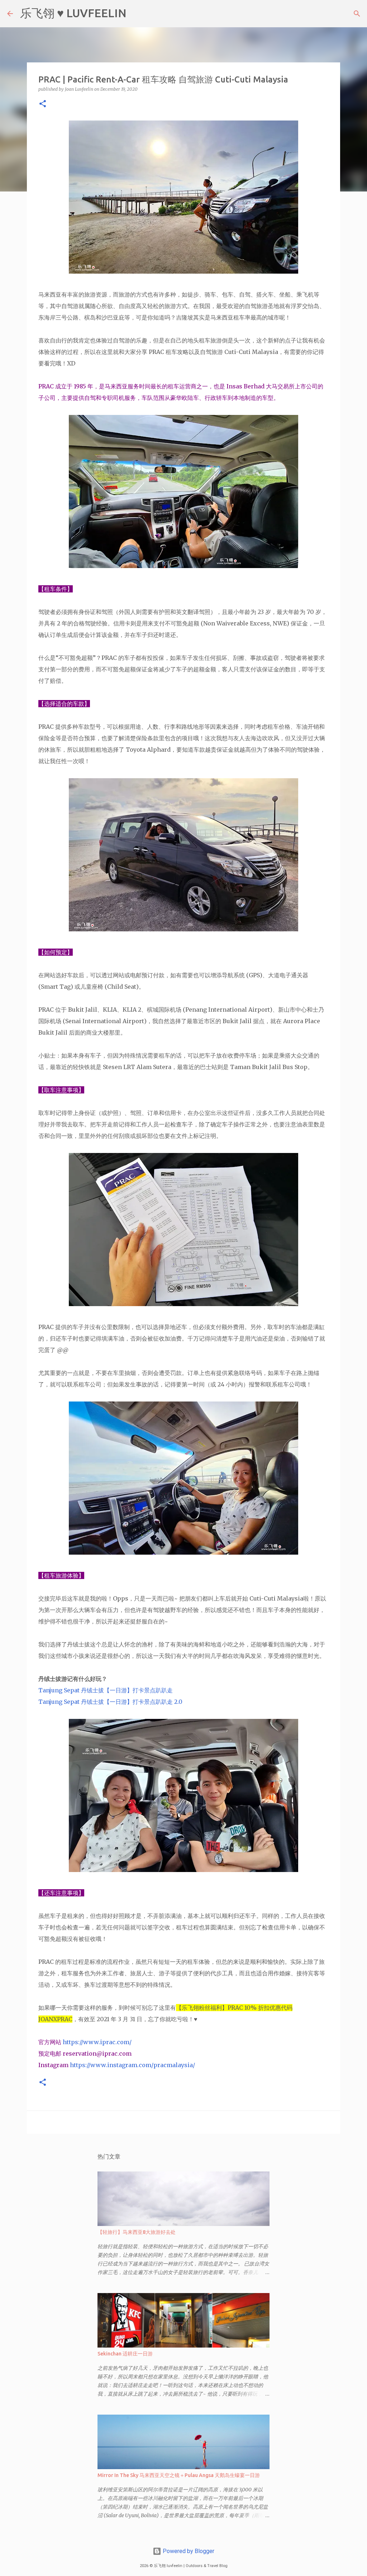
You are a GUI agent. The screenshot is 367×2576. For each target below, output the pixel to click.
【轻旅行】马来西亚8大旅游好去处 (137, 2232)
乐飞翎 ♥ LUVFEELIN (73, 13)
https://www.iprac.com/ (98, 2042)
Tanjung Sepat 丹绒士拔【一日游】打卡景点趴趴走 (106, 1690)
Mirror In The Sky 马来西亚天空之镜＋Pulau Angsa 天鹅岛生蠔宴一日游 (179, 2475)
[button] (43, 104)
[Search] (137, 14)
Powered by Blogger (188, 2551)
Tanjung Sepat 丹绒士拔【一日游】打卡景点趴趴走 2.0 (110, 1702)
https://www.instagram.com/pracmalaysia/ (132, 2065)
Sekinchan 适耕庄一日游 (125, 2354)
